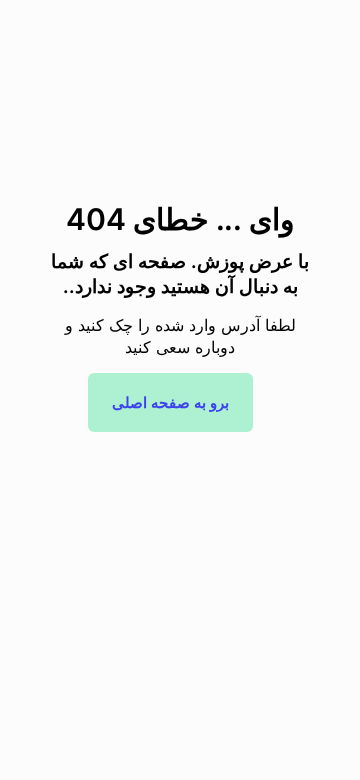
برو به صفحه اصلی (170, 402)
